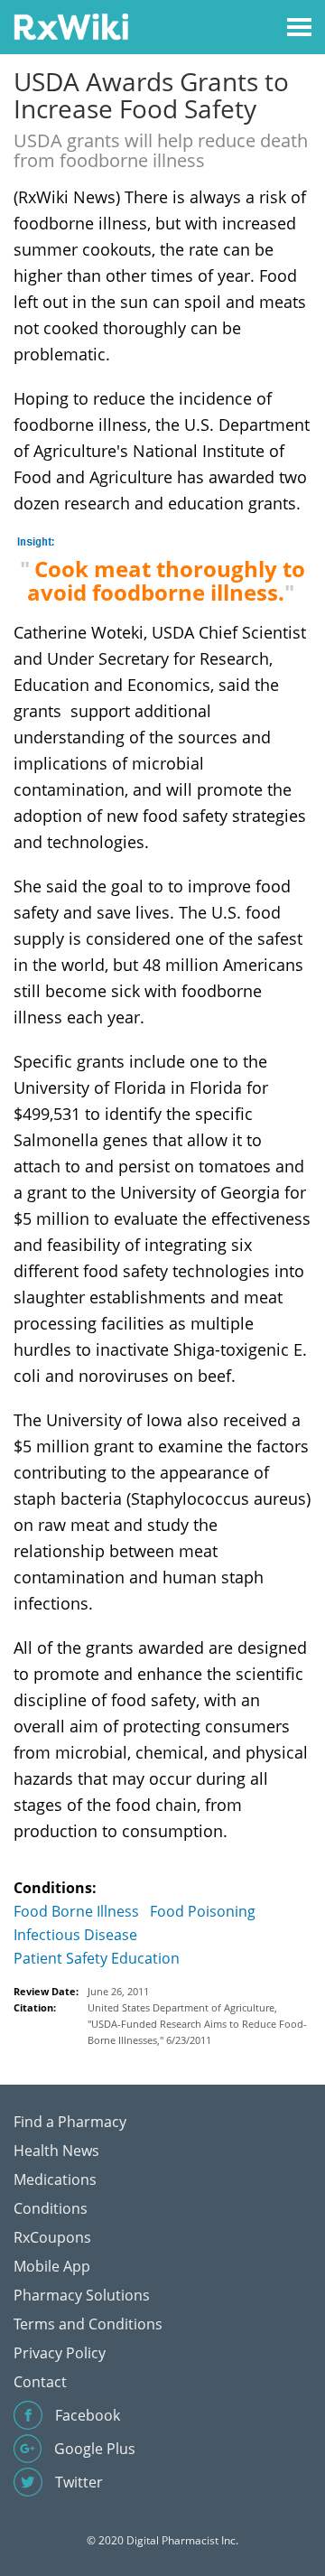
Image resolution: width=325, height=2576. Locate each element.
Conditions (51, 2208)
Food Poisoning (203, 1911)
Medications (55, 2179)
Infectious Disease (75, 1935)
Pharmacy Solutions (82, 2295)
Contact (40, 2382)
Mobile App (52, 2266)
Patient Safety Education (97, 1958)
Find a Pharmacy (70, 2122)
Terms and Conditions (88, 2324)
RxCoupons (52, 2237)
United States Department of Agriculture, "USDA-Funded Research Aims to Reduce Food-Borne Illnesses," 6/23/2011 (197, 2024)
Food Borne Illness (76, 1911)
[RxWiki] (71, 26)
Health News (56, 2151)
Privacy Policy (60, 2353)
